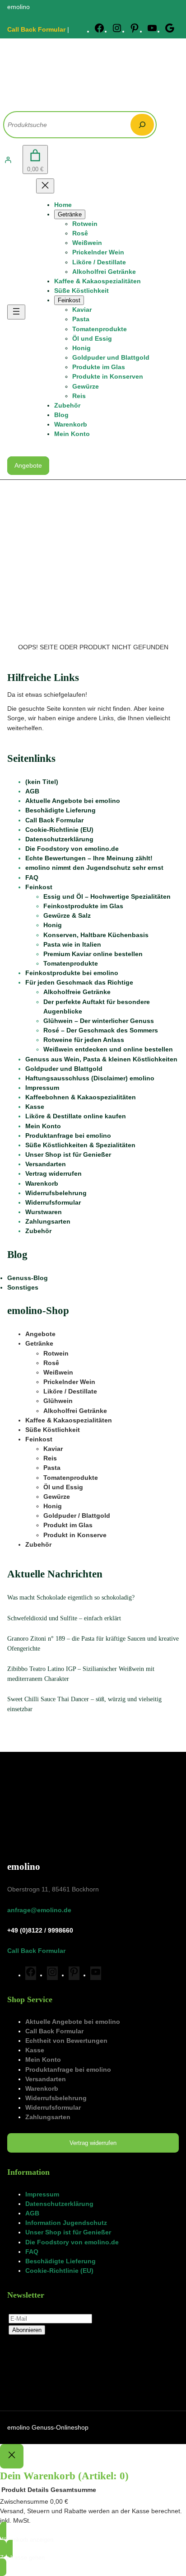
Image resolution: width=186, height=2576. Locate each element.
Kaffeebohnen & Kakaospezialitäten (81, 1097)
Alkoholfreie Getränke (77, 992)
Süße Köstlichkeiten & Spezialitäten (80, 1145)
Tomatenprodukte (71, 963)
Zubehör (38, 1231)
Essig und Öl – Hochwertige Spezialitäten (107, 896)
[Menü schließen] (45, 186)
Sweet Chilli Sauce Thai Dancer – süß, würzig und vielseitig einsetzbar (84, 1704)
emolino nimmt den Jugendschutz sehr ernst (94, 868)
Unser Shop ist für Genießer (68, 1154)
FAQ (32, 877)
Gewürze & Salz (67, 915)
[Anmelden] (8, 160)
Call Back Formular (36, 29)
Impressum (42, 1088)
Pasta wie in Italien (72, 944)
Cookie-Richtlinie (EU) (59, 830)
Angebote (28, 465)
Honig (53, 925)
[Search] (142, 125)
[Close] (12, 2456)
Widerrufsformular (53, 1202)
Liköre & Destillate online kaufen (76, 1116)
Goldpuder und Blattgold (64, 1069)
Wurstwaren (44, 1212)
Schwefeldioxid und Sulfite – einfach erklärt (64, 1618)
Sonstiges (23, 1287)
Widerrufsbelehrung (56, 1193)
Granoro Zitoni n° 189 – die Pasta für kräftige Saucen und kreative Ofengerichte (93, 1643)
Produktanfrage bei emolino (68, 1136)
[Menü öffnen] (16, 312)
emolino (24, 1867)
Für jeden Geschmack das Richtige (79, 982)
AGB (32, 791)
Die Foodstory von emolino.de (72, 849)
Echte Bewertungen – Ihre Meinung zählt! (89, 858)
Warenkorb (42, 1183)
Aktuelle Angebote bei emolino (73, 801)
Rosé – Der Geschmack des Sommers (101, 1030)
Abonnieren (27, 2330)
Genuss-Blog (28, 1278)
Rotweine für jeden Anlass (84, 1040)
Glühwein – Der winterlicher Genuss (99, 1021)
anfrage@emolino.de (39, 1910)
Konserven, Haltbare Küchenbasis (96, 935)
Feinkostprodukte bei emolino (72, 973)
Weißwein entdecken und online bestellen (108, 1049)
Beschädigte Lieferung (60, 810)
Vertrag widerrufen (53, 1173)
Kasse (35, 1107)
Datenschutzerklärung (59, 839)
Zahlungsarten (48, 1221)
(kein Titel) (42, 782)
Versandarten (46, 1164)
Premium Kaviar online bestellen (93, 954)
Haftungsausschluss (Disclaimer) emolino (90, 1078)
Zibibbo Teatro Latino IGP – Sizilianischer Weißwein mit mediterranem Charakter (81, 1674)
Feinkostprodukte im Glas (83, 906)
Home (63, 205)
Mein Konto (43, 1126)
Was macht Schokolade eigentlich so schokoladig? (71, 1597)
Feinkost (39, 887)
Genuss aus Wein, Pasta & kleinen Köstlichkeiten (101, 1059)
